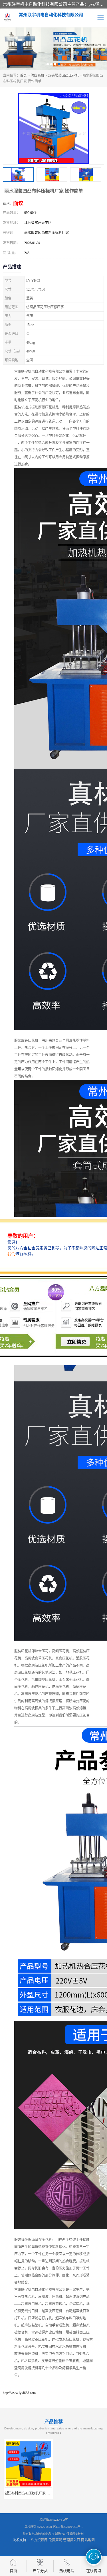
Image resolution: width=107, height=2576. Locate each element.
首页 (23, 76)
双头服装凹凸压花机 (63, 76)
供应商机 (37, 76)
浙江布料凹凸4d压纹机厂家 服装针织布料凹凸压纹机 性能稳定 (51, 2493)
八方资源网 (39, 2540)
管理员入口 (72, 2540)
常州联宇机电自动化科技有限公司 (44, 2534)
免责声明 (55, 2540)
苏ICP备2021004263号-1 (68, 2527)
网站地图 (88, 2540)
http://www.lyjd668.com (19, 2393)
